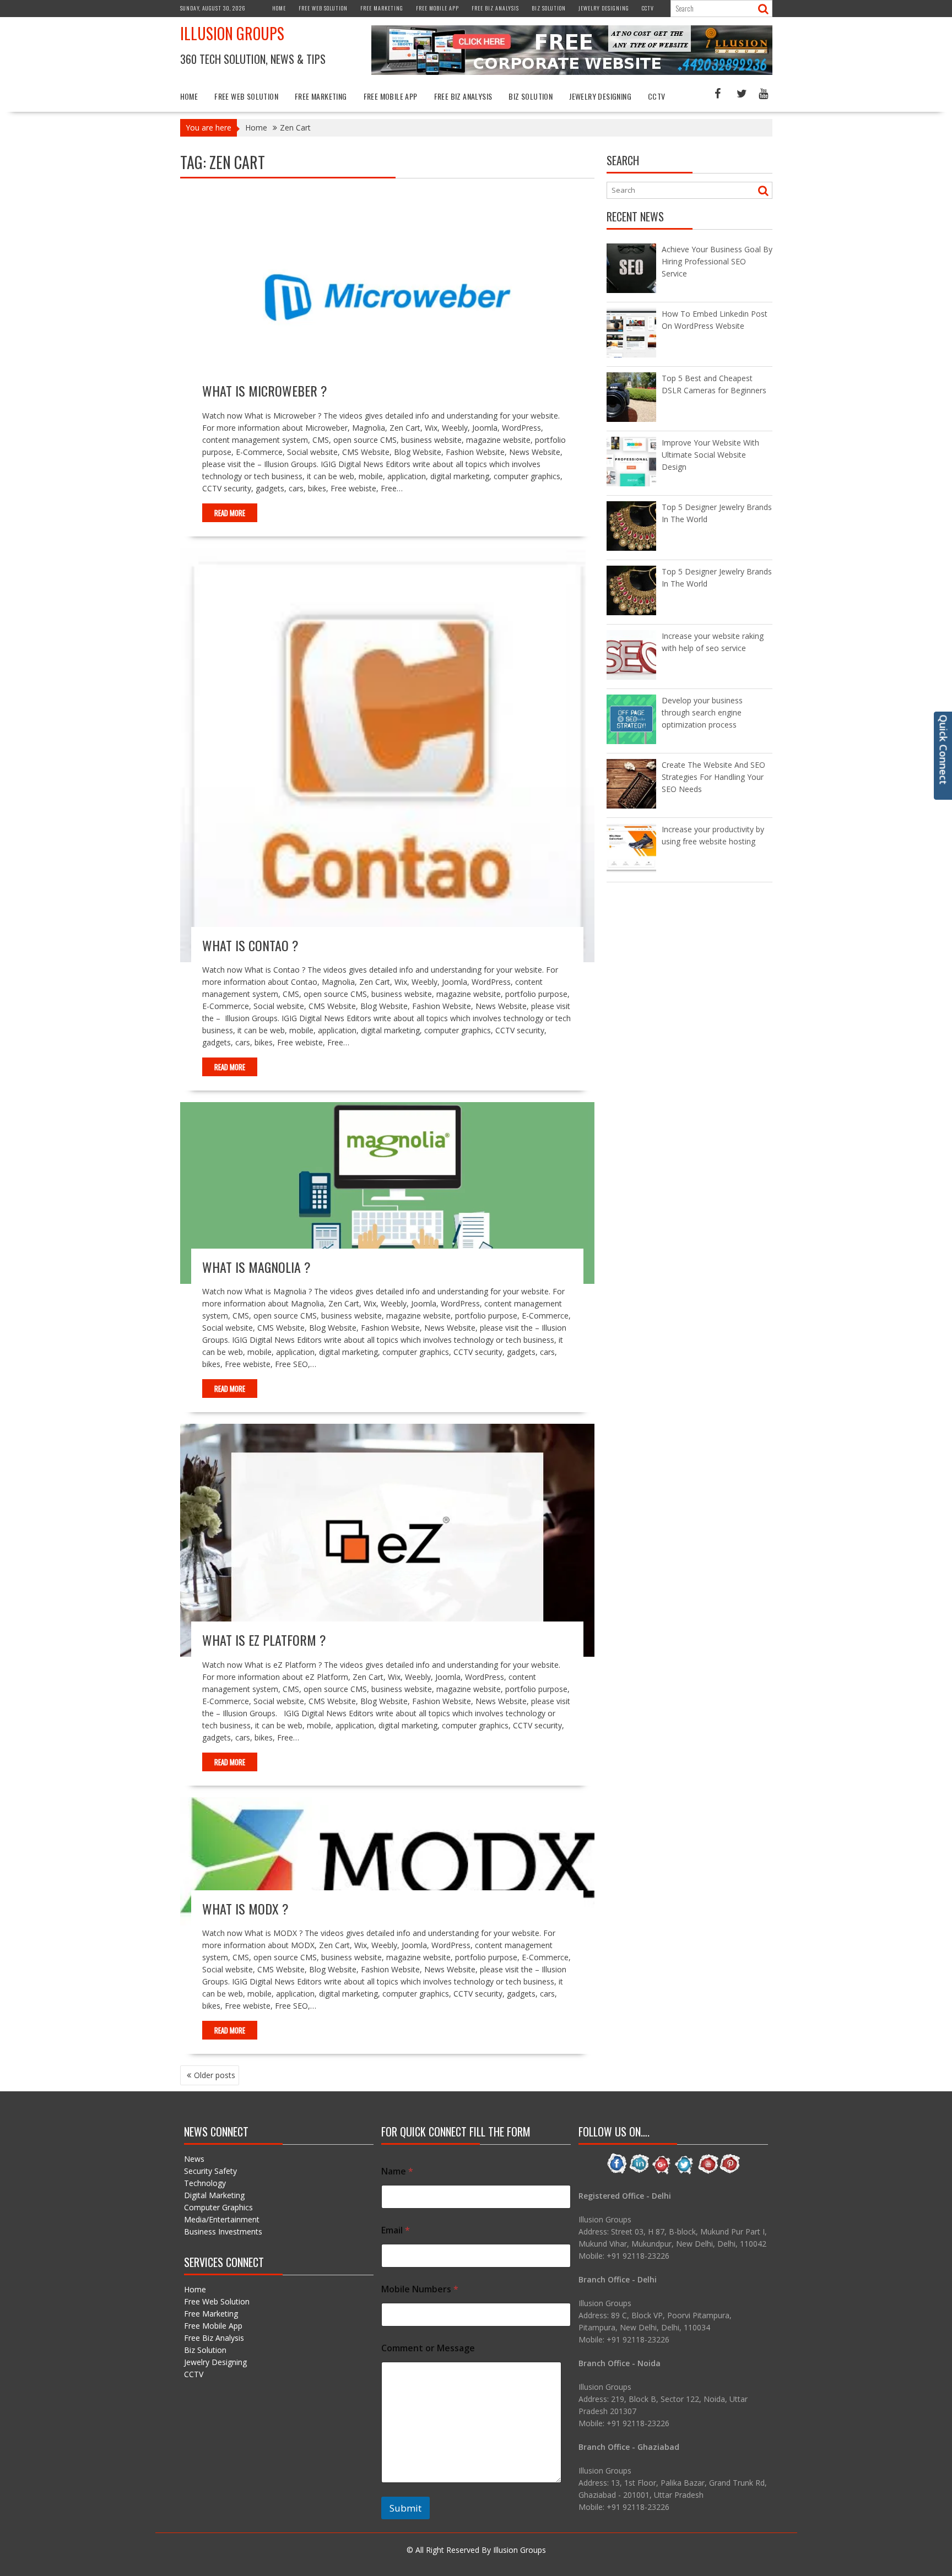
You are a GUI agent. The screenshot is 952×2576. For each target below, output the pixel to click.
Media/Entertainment (222, 2219)
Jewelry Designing (604, 8)
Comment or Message (428, 2348)
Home (279, 8)
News (194, 2159)
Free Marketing (382, 8)
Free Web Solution (323, 8)
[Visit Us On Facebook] (617, 2172)
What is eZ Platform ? (264, 1640)
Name (397, 2171)
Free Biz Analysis (495, 8)
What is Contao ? (250, 945)
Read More (230, 513)
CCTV (648, 8)
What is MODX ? (245, 1908)
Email (396, 2230)
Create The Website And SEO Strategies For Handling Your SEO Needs (713, 777)
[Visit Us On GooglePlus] (662, 2172)
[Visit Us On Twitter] (685, 2172)
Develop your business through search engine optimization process (702, 712)
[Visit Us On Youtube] (707, 2172)
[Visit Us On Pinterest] (730, 2172)
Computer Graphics (218, 2207)
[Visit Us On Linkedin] (639, 2172)
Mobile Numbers (420, 2289)
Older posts (215, 2075)
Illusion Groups (232, 33)
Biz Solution (549, 8)
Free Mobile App (437, 8)
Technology (205, 2183)
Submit (405, 2508)
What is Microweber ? (265, 391)
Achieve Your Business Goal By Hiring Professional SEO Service (717, 261)
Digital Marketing (214, 2195)
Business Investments (223, 2231)
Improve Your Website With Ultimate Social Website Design (710, 455)
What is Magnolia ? (256, 1267)
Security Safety (210, 2171)
